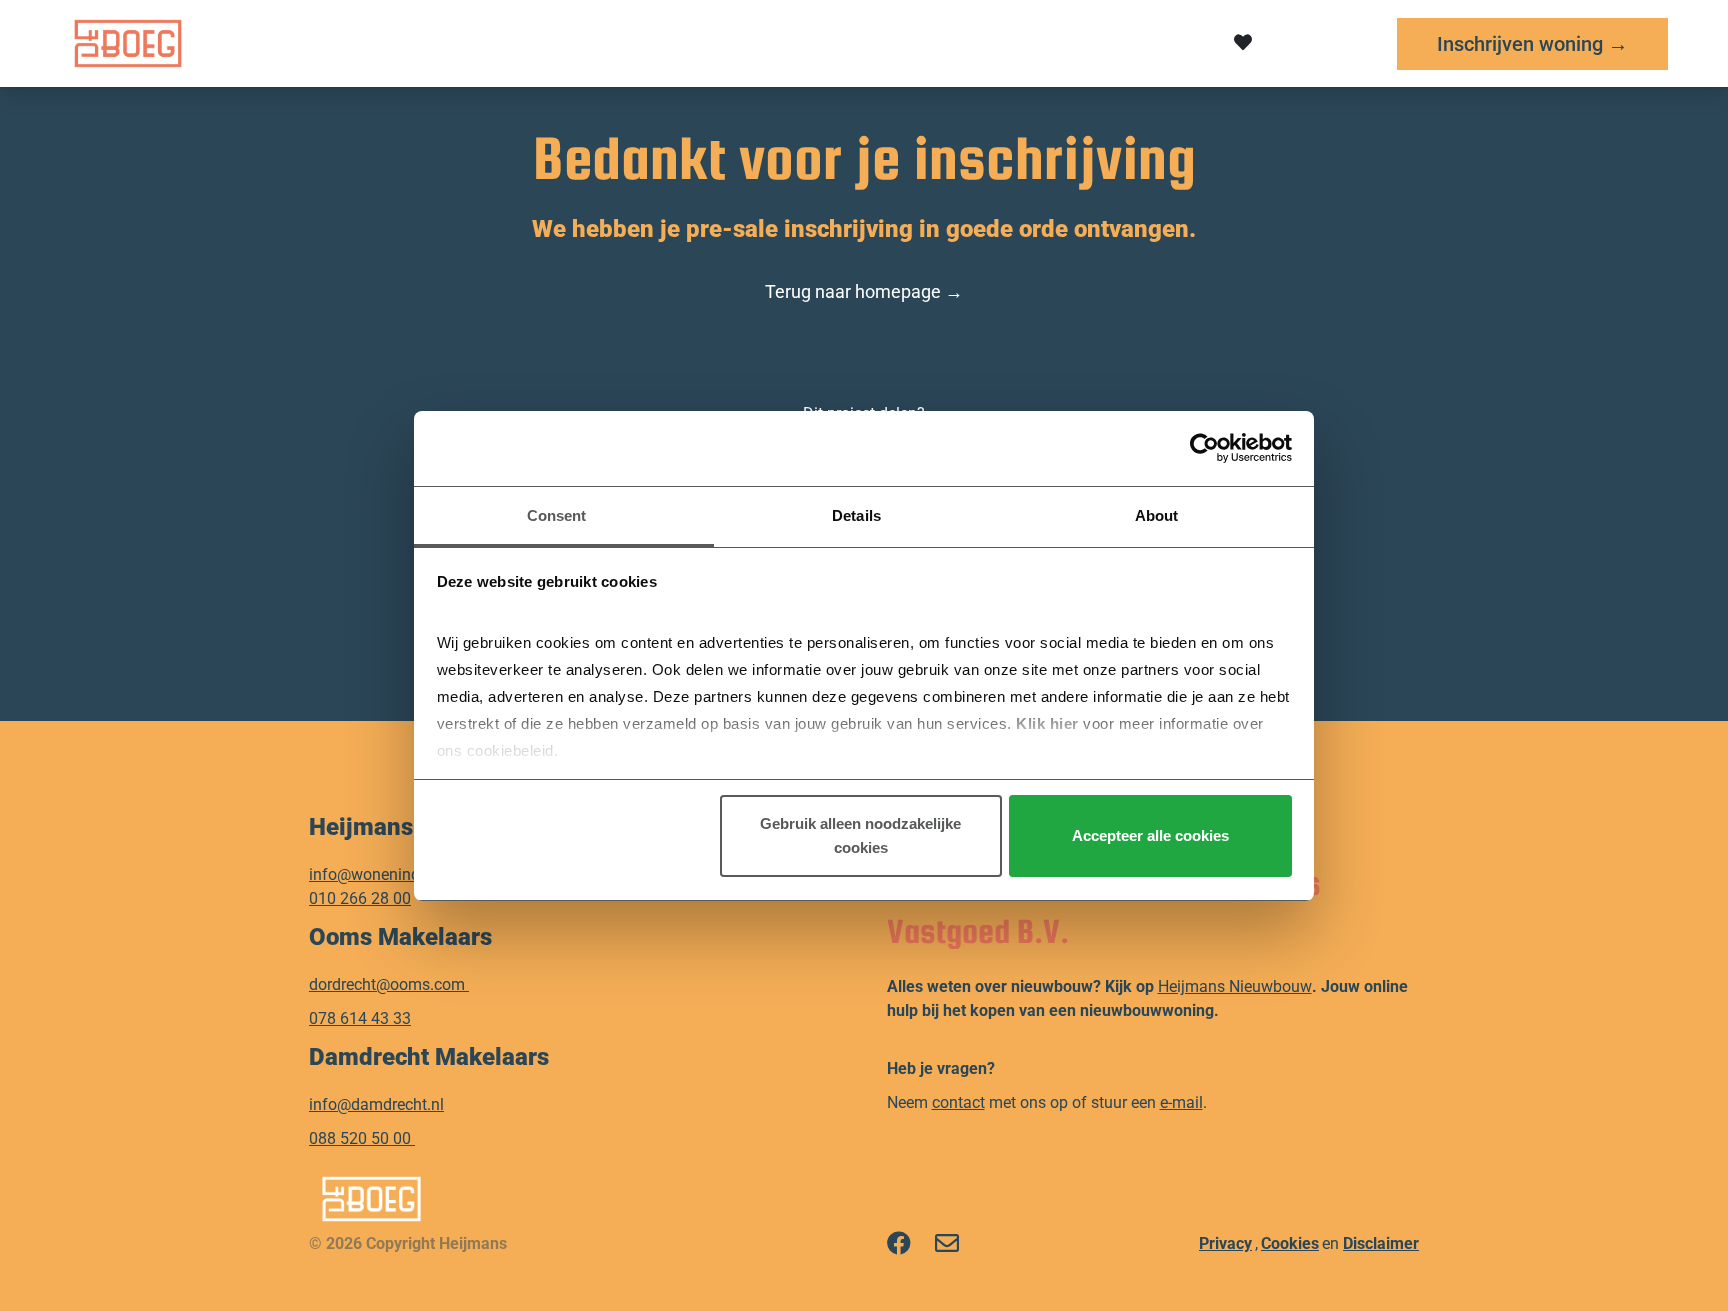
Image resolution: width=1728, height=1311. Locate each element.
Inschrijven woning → (1532, 44)
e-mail (1181, 1102)
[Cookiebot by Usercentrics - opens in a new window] (1204, 448)
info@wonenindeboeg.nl (394, 874)
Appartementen (680, 43)
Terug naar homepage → (864, 291)
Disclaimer (1381, 1243)
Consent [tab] (557, 515)
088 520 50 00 (362, 1138)
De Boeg (523, 43)
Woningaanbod (866, 43)
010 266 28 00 (360, 898)
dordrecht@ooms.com (387, 984)
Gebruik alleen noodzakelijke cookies (860, 835)
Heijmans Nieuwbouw (1235, 986)
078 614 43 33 (360, 1018)
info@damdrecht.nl (376, 1104)
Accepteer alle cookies (1150, 835)
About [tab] (1157, 515)
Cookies (1290, 1243)
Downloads (1032, 43)
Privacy (1225, 1243)
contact (958, 1102)
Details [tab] (856, 515)
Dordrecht (392, 43)
